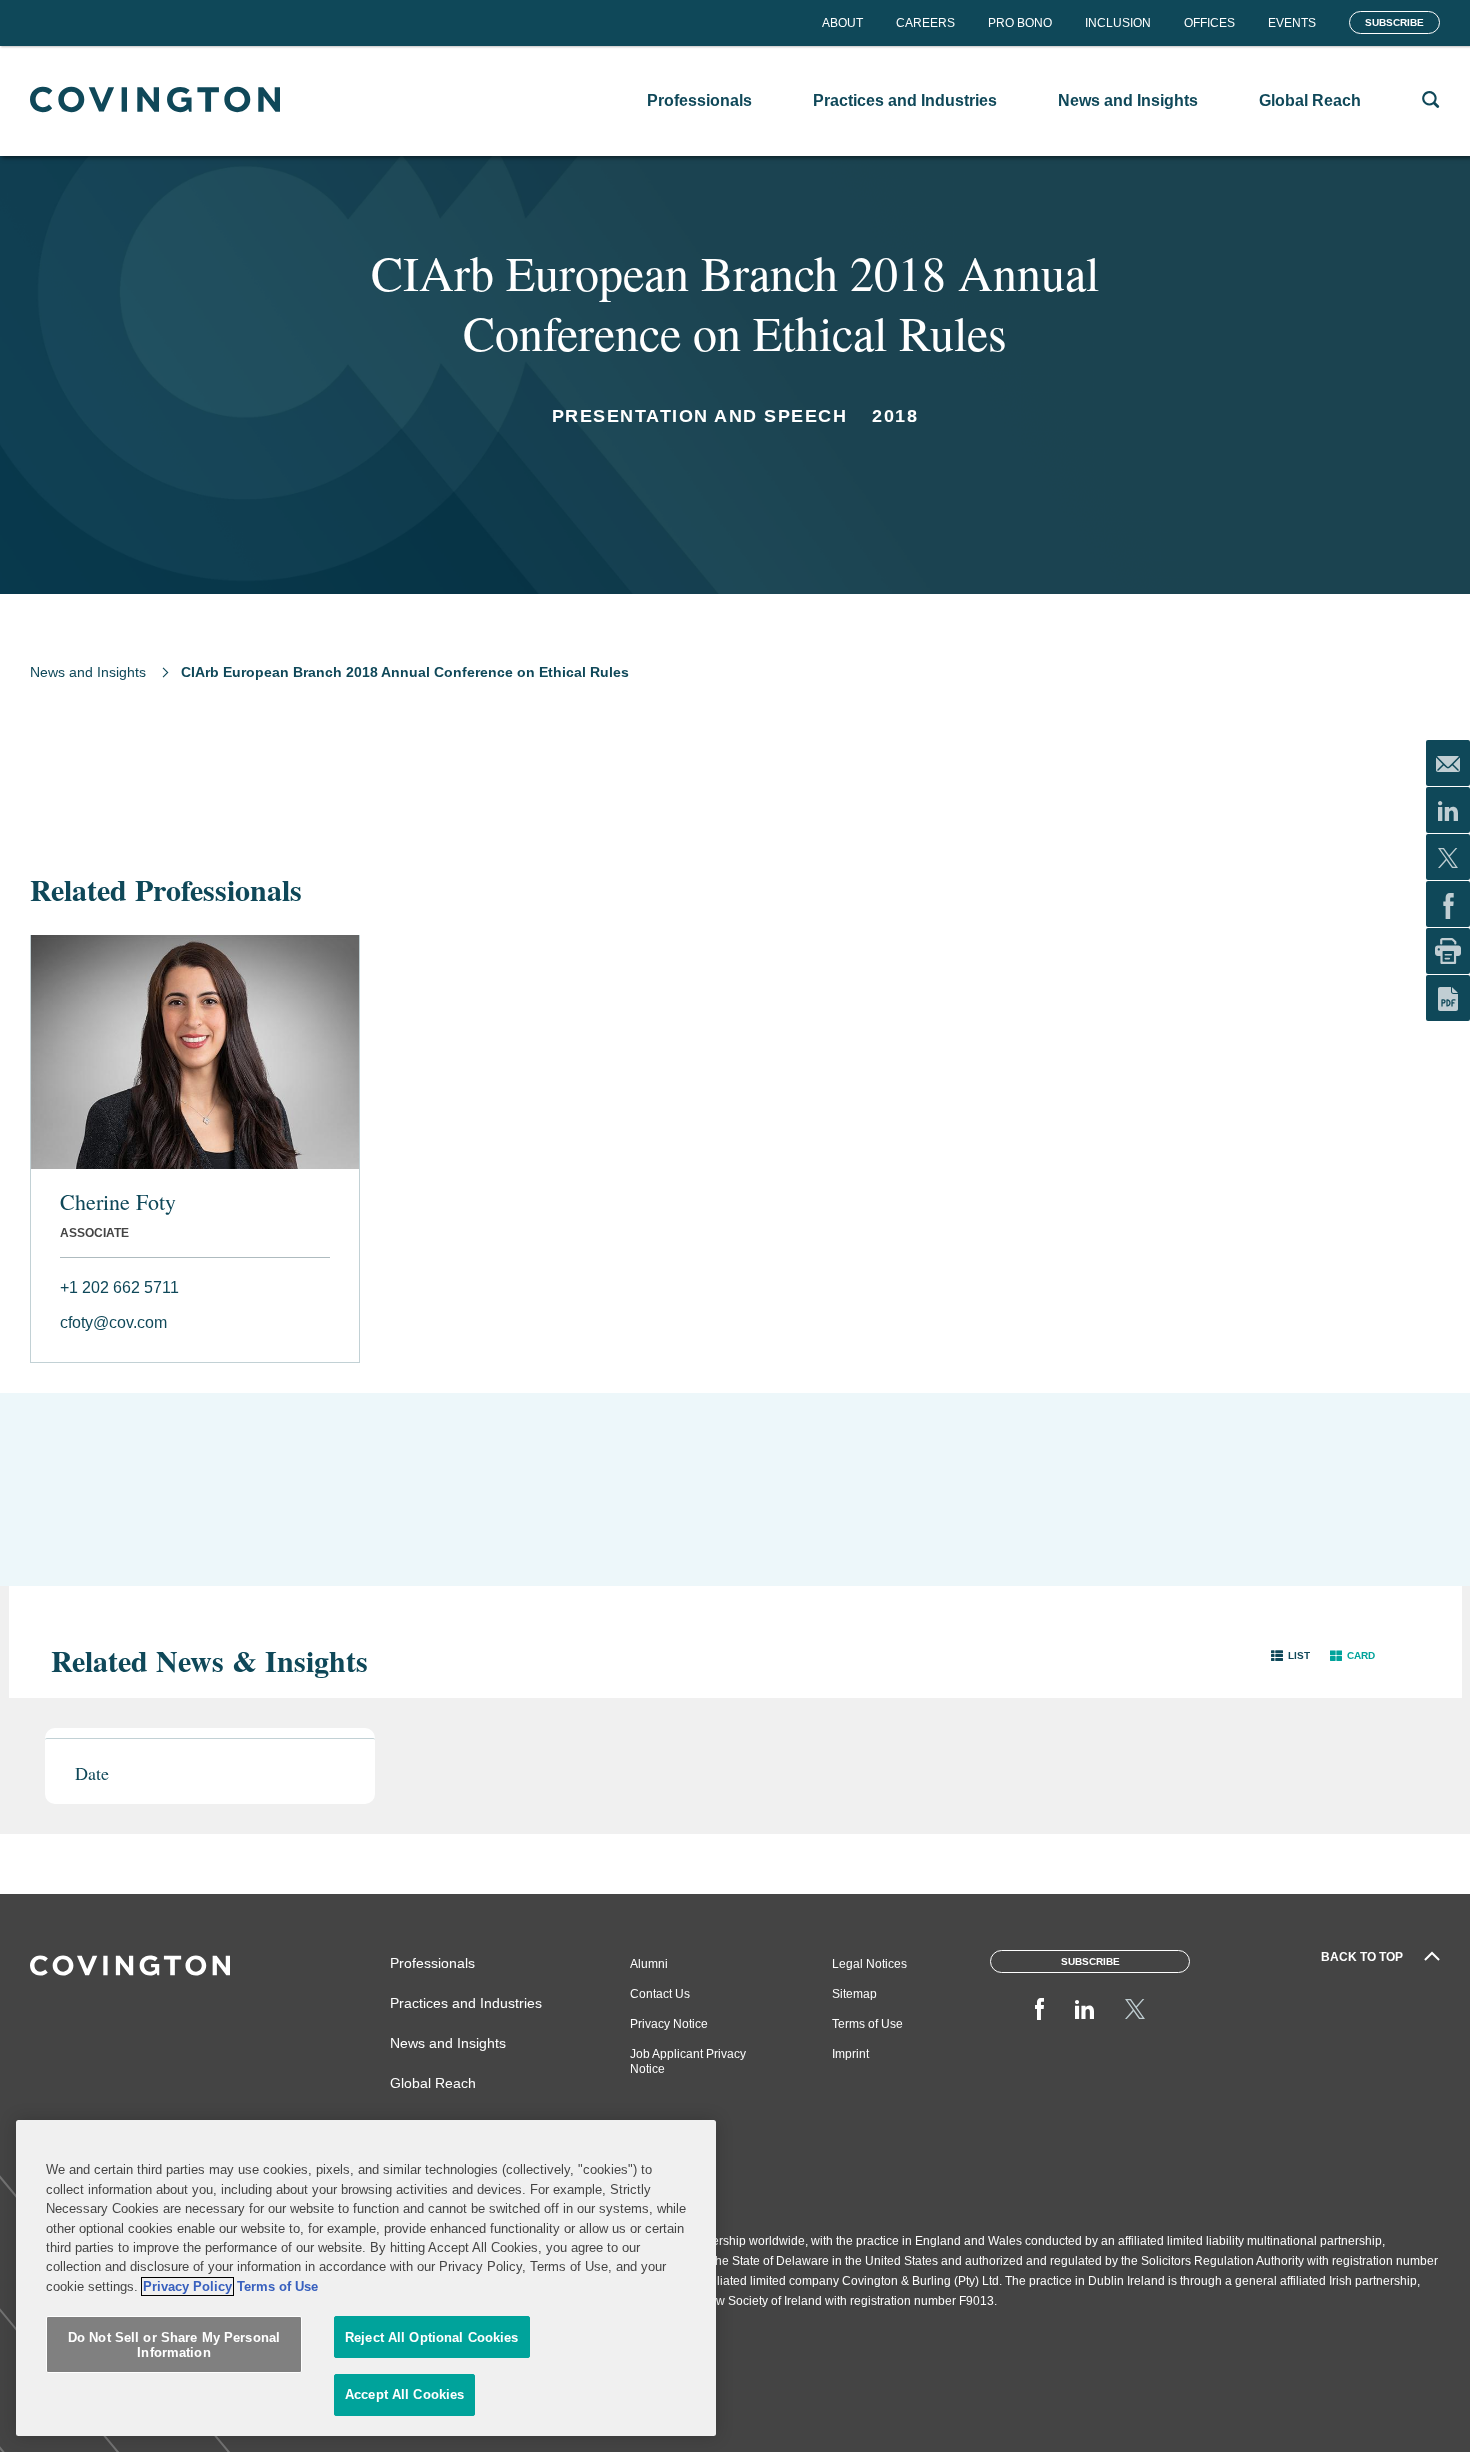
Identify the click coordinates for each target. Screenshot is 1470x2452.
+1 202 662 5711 (119, 1287)
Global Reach (433, 2083)
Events (1292, 23)
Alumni (649, 1964)
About (842, 23)
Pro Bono (1020, 23)
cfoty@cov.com (113, 1322)
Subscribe (1394, 22)
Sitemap (854, 1994)
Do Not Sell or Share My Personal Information (174, 2345)
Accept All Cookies (404, 2394)
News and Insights (88, 672)
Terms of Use (867, 2024)
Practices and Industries (466, 2003)
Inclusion (1118, 23)
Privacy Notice (669, 2024)
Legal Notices (869, 1964)
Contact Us (660, 1994)
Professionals (432, 1963)
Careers (925, 23)
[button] (1290, 1655)
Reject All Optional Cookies (432, 2337)
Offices (1209, 23)
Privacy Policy (187, 2286)
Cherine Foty (118, 1202)
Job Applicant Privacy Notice (688, 2061)
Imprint (850, 2054)
